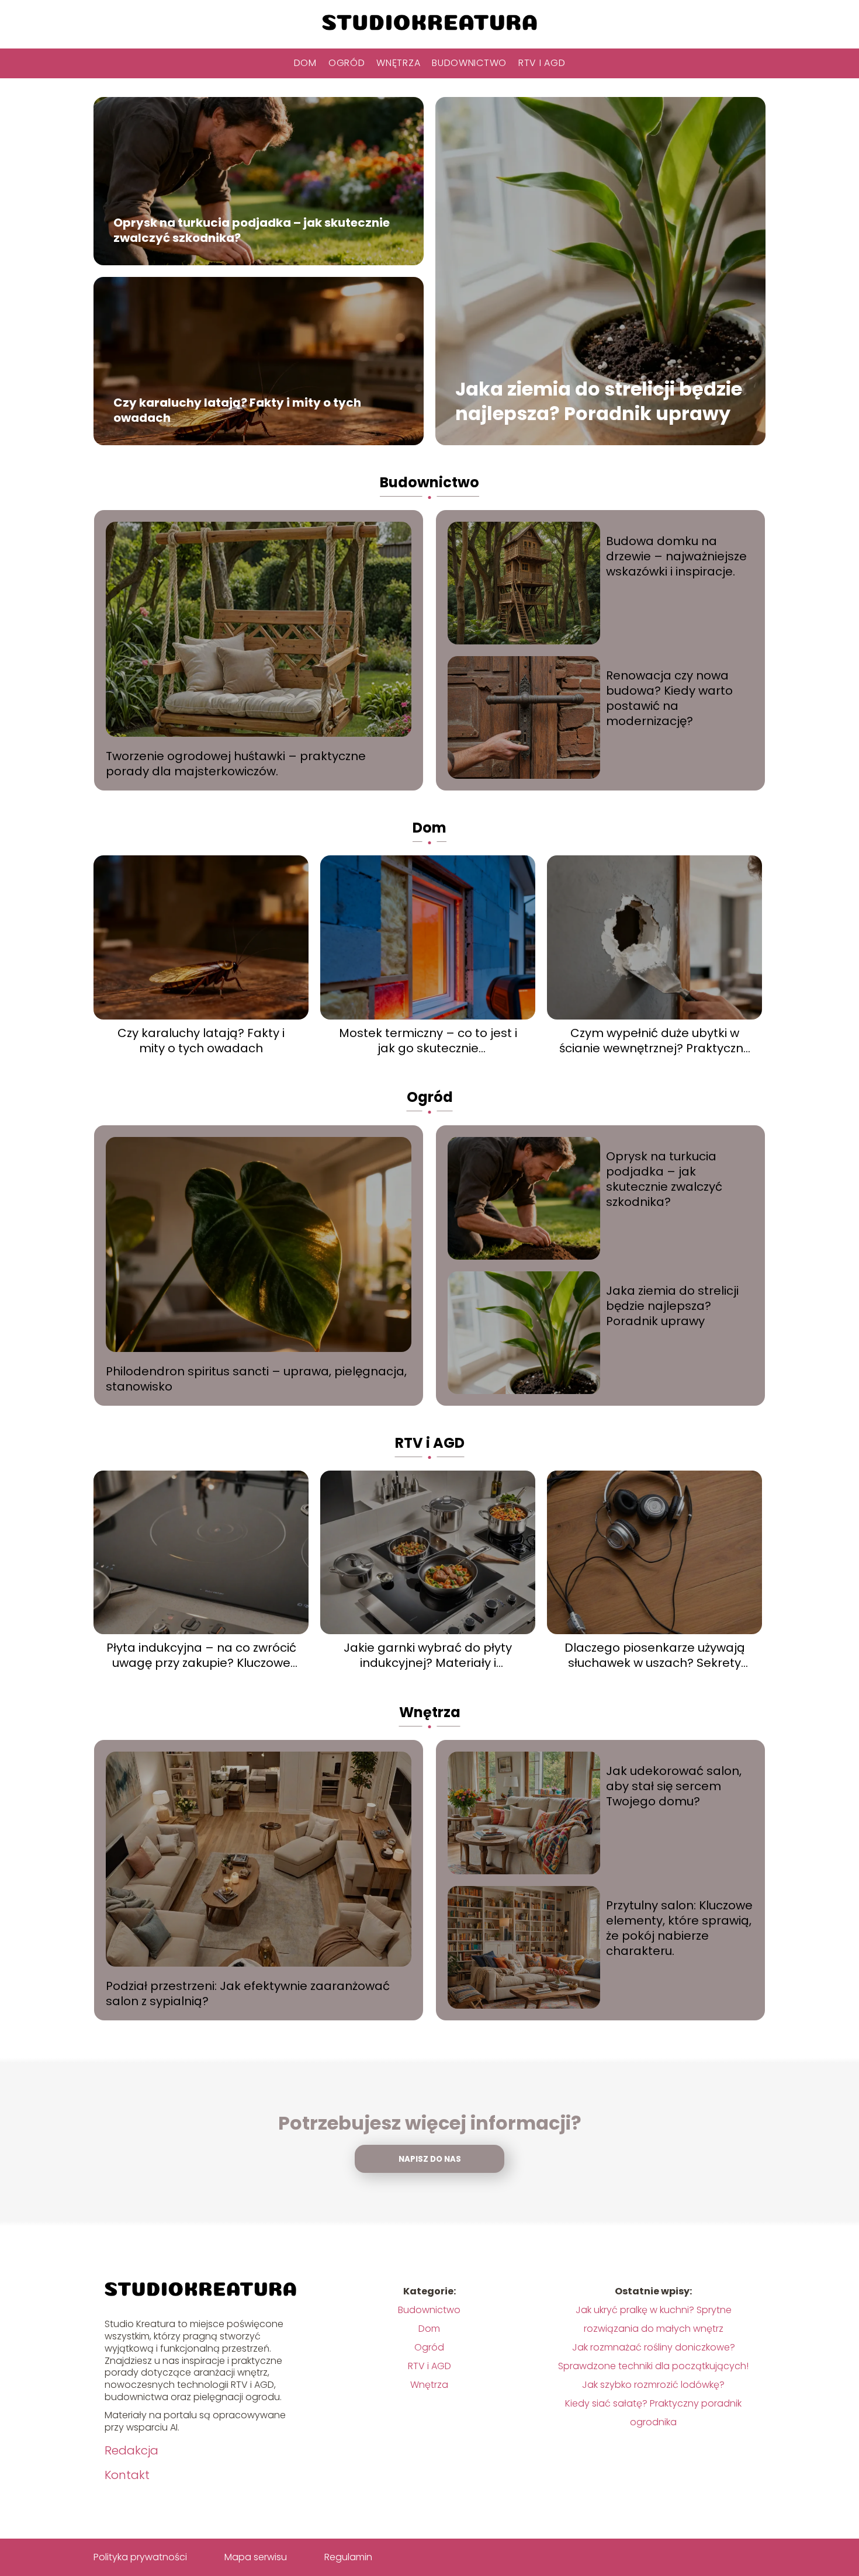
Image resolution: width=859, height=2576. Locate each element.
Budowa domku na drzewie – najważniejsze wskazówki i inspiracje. (676, 556)
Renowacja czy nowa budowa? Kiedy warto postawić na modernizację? (669, 698)
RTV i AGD (542, 63)
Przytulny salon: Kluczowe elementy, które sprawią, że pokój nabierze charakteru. (679, 1928)
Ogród (347, 63)
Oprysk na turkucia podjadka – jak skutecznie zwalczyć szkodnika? (252, 230)
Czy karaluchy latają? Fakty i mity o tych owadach (237, 410)
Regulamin (348, 2557)
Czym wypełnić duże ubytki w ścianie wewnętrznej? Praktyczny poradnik (654, 1041)
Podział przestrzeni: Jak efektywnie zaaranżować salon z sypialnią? (248, 1993)
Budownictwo (469, 63)
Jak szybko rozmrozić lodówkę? (653, 2385)
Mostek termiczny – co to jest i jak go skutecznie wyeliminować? (428, 1041)
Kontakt (127, 2475)
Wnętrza (398, 63)
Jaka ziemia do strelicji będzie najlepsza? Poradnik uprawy (599, 401)
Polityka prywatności (140, 2557)
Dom (305, 63)
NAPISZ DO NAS (430, 2159)
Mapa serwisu (256, 2557)
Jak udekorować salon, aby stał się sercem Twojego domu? (674, 1786)
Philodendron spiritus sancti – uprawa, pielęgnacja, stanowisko (256, 1379)
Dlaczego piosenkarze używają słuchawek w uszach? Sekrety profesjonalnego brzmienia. (655, 1655)
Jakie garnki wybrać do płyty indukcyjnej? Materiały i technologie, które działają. (428, 1655)
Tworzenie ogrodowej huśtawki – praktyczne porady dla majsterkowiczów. (236, 764)
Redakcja (131, 2450)
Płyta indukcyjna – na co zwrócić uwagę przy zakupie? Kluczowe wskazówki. (201, 1655)
